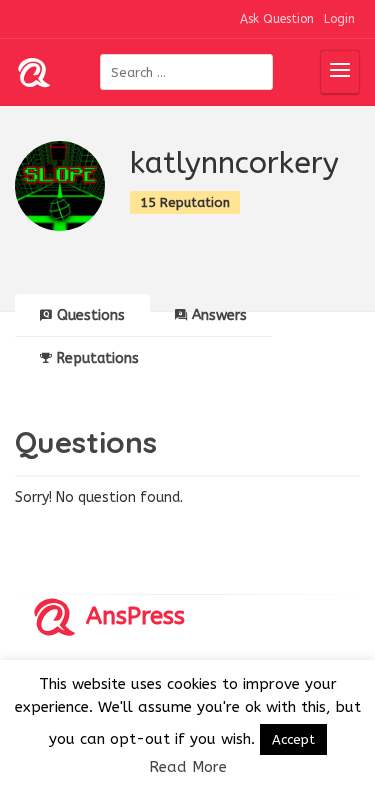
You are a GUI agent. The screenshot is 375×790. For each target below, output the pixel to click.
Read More (188, 767)
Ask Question (277, 19)
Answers (219, 315)
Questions (91, 315)
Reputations (98, 358)
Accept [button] (293, 739)
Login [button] (339, 19)
